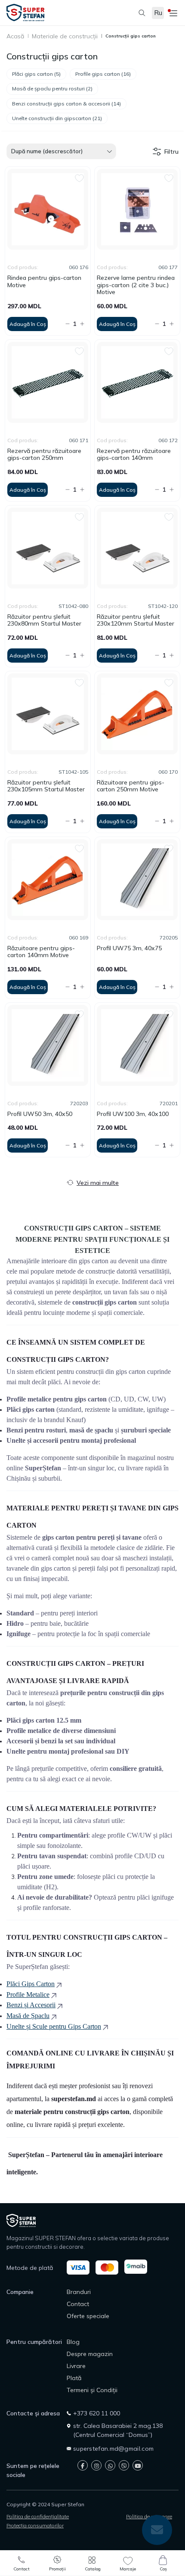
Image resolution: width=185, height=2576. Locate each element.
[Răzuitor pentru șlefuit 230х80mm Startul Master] (48, 548)
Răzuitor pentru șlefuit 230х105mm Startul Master (46, 786)
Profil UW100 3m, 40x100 (133, 1114)
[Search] (138, 13)
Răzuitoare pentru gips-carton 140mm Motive (41, 952)
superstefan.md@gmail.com (113, 2449)
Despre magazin (90, 2354)
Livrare (76, 2366)
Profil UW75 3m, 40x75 (129, 948)
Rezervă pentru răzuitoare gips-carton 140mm (134, 455)
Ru (158, 13)
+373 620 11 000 (97, 2413)
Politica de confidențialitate (38, 2516)
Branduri (79, 2292)
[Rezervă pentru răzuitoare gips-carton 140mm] (137, 382)
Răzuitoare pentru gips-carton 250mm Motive (131, 786)
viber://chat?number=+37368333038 (124, 2465)
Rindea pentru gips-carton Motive (44, 282)
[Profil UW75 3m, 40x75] (137, 880)
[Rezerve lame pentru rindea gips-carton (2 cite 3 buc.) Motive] (137, 209)
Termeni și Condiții (92, 2390)
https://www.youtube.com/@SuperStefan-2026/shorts (138, 2465)
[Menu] (172, 13)
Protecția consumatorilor (35, 2525)
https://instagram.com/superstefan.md (96, 2465)
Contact (78, 2304)
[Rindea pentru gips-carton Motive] (48, 209)
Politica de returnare (149, 2516)
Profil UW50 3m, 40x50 (40, 1114)
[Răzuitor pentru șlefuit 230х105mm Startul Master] (48, 714)
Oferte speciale (88, 2316)
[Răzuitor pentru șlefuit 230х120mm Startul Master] (137, 548)
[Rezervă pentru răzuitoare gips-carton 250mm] (48, 382)
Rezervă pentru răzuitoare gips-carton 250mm (44, 455)
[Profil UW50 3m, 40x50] (48, 1045)
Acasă (15, 36)
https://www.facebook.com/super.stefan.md (83, 2465)
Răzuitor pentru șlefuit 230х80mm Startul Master (44, 620)
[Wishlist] (79, 177)
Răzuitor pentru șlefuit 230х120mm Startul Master (136, 620)
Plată (74, 2378)
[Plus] (83, 324)
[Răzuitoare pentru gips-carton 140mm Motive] (48, 880)
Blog (73, 2342)
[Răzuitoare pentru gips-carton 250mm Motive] (137, 714)
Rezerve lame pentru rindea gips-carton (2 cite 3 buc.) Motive (136, 285)
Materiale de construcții (65, 36)
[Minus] (65, 324)
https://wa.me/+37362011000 (110, 2465)
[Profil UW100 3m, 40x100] (137, 1045)
